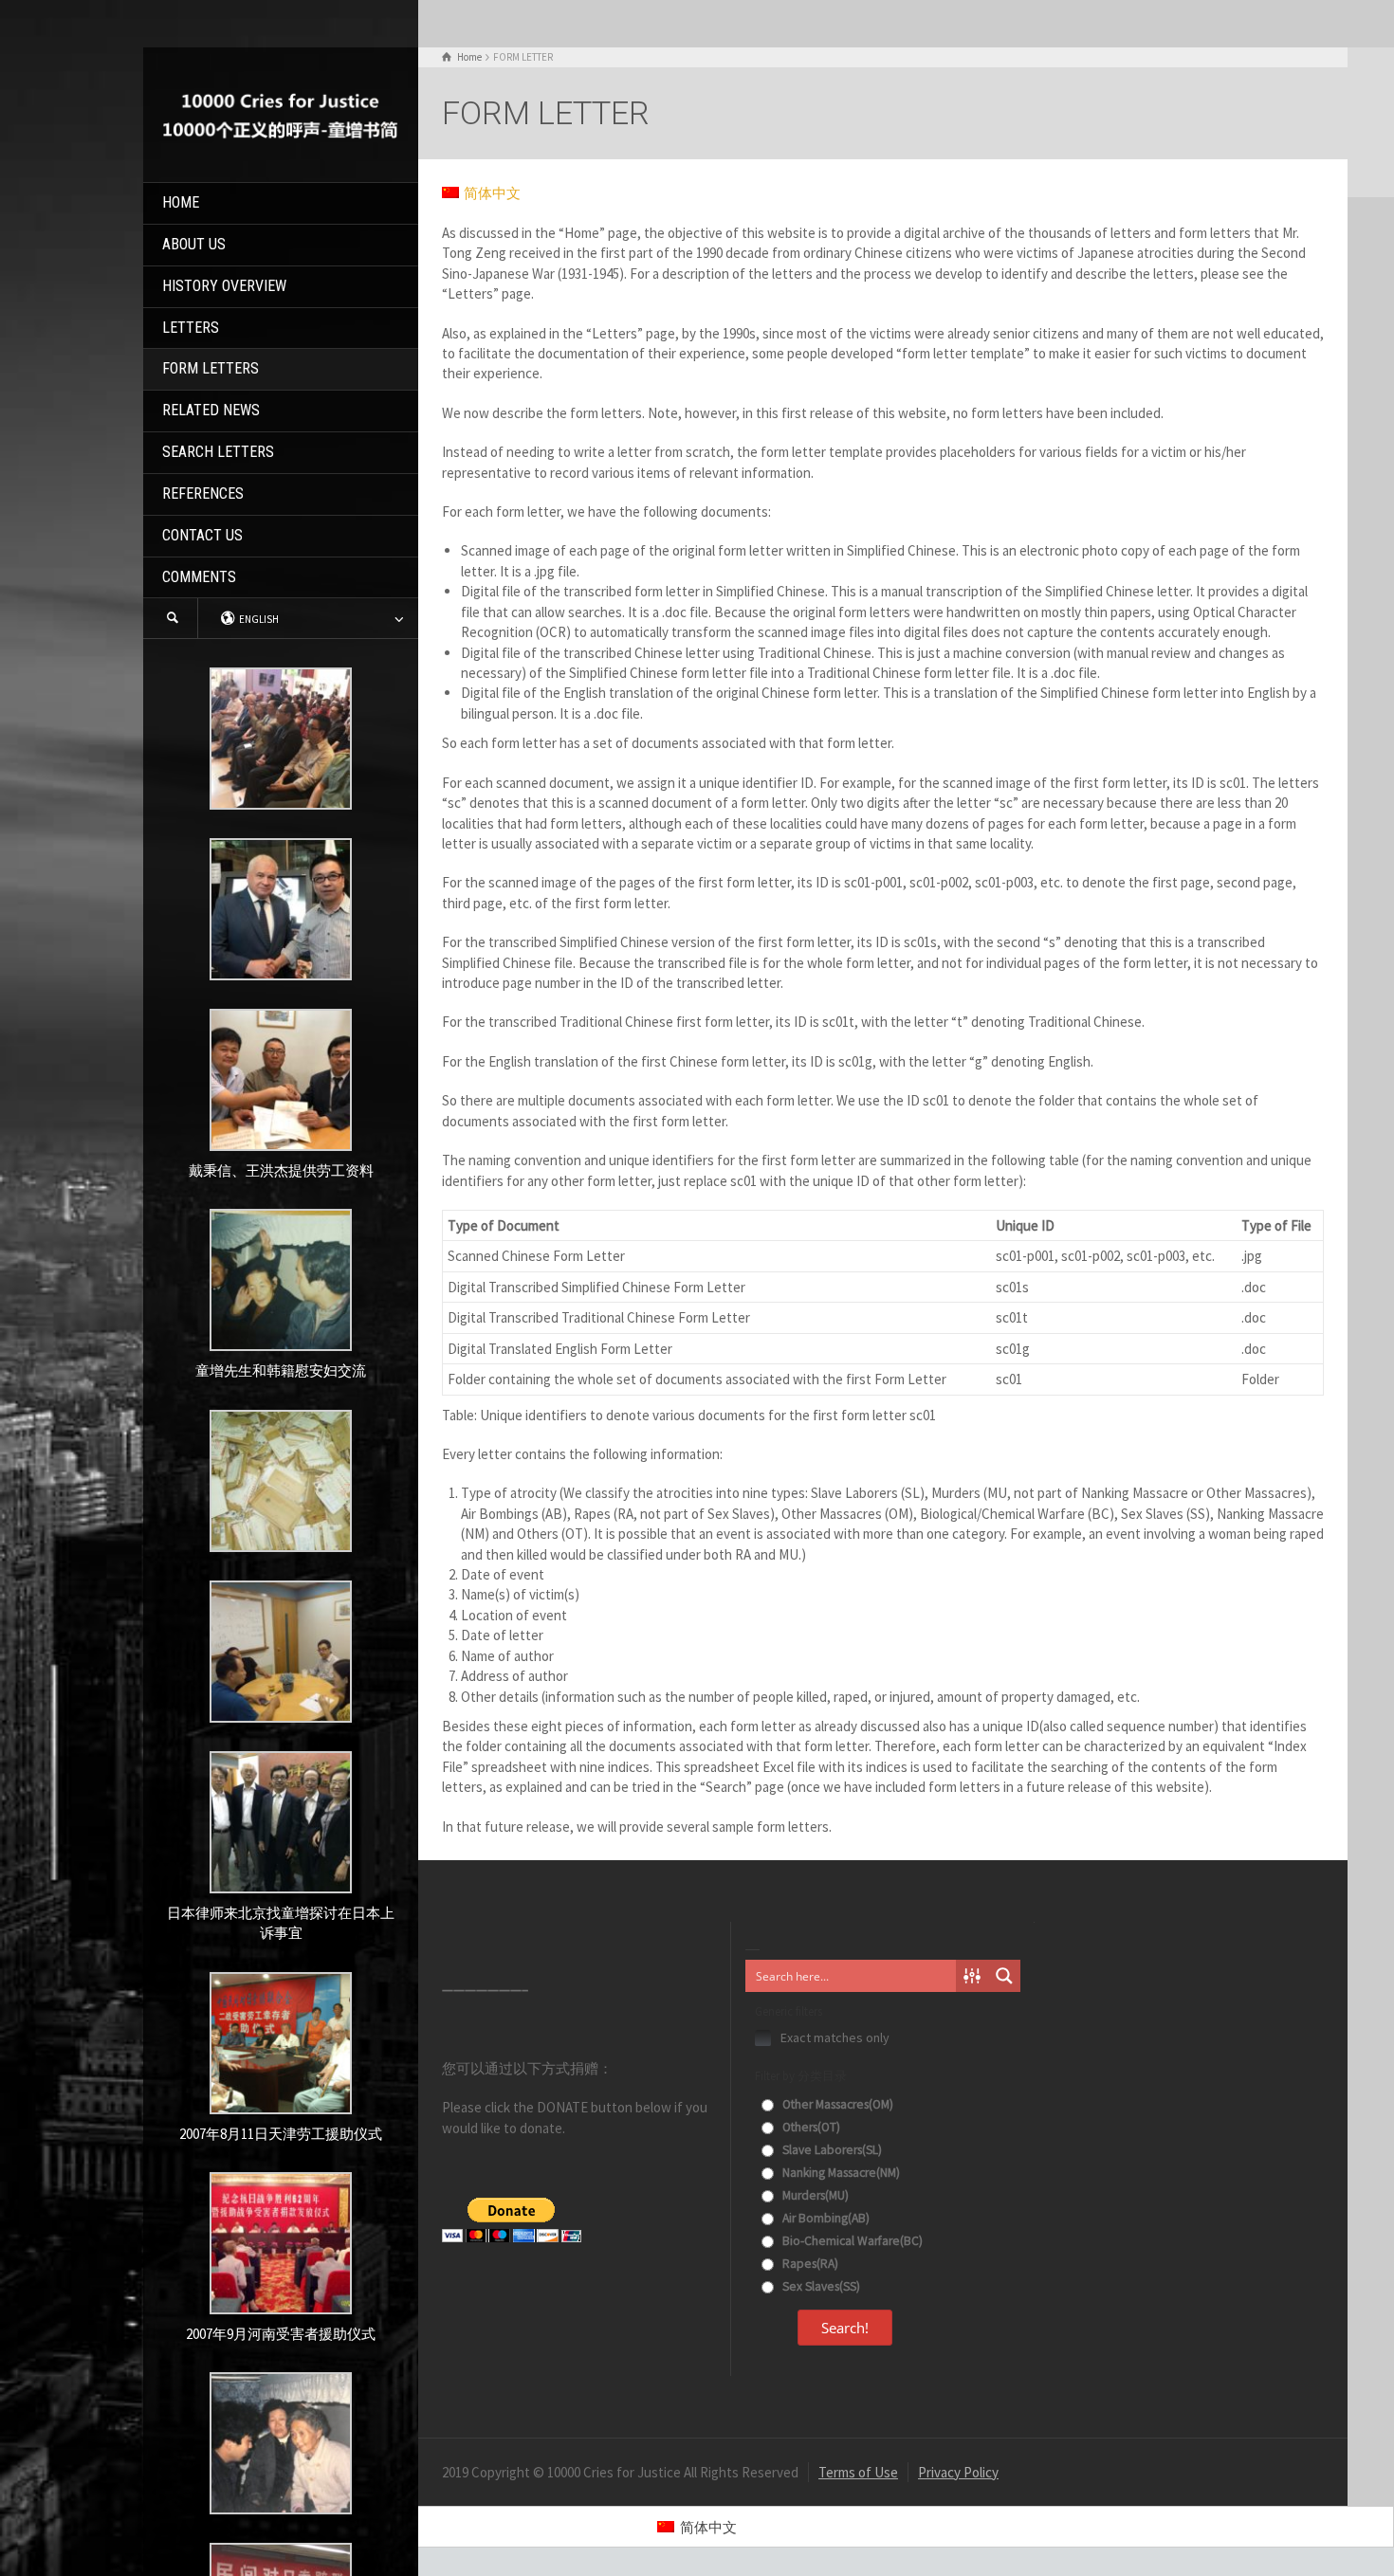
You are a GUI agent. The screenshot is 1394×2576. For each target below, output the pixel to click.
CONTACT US (202, 535)
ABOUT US (194, 244)
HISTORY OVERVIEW (224, 286)
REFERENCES (203, 493)
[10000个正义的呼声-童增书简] (281, 113)
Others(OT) (810, 2127)
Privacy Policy (958, 2472)
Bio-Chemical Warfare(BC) (851, 2241)
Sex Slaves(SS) (820, 2286)
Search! (845, 2328)
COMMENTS (199, 577)
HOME (181, 202)
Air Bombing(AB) (825, 2218)
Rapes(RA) (809, 2264)
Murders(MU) (814, 2195)
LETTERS (191, 328)
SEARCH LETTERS (218, 452)
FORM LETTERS (211, 368)
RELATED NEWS (211, 410)
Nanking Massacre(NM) (840, 2173)
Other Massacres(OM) (836, 2104)
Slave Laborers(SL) (831, 2150)
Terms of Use (858, 2472)
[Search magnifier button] (1004, 1976)
